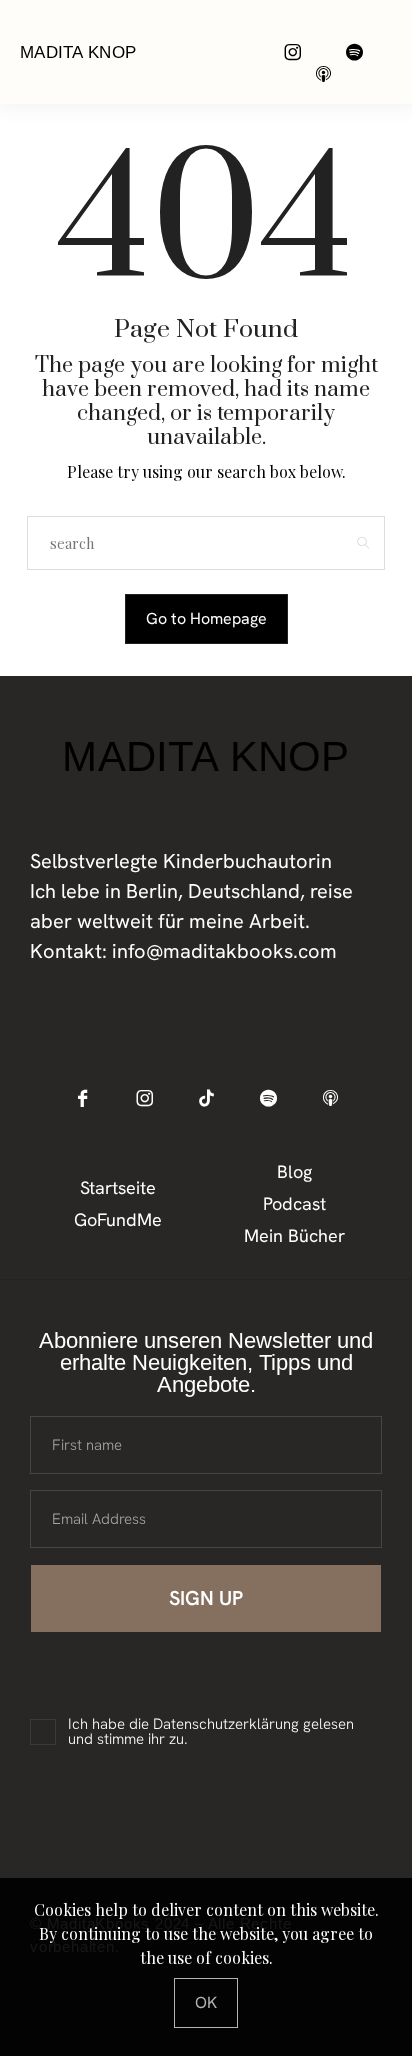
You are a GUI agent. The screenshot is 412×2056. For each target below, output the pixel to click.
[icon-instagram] (292, 51)
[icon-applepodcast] (323, 73)
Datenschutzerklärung (226, 1724)
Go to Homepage (206, 618)
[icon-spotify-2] (354, 51)
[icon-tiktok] (206, 1097)
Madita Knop (78, 52)
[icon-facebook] (82, 1097)
